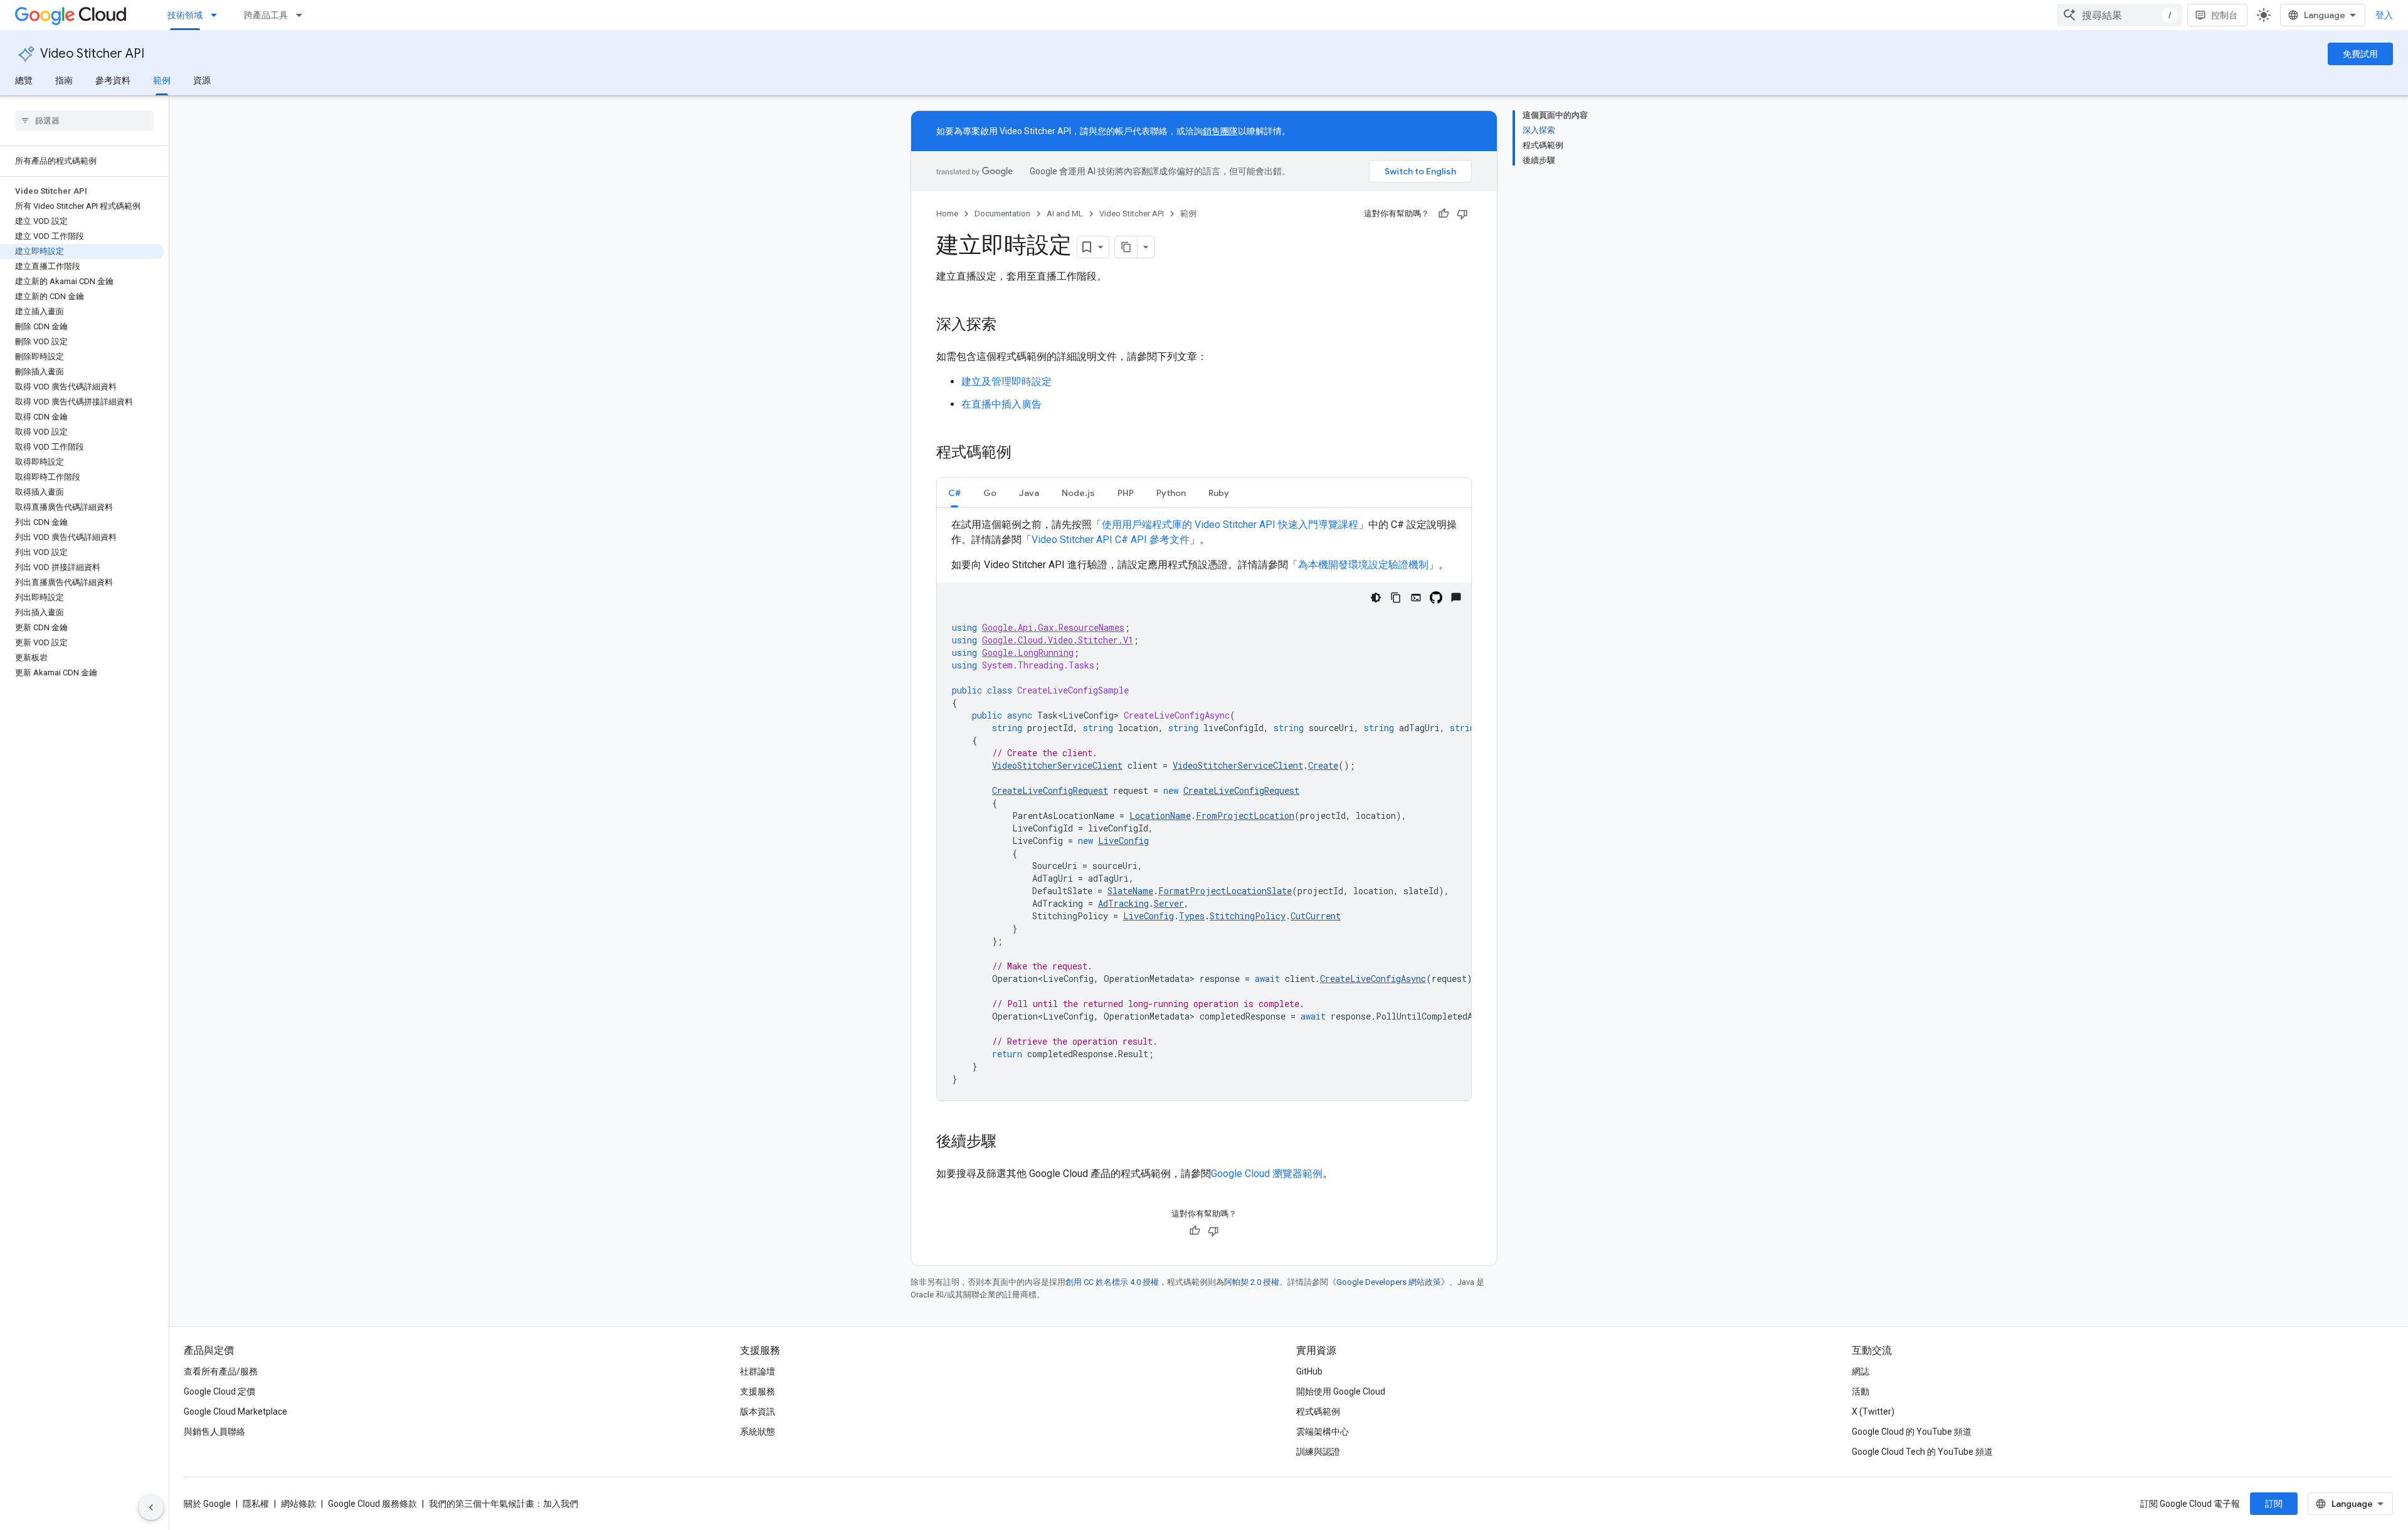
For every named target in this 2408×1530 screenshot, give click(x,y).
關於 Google (207, 1504)
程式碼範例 (1318, 1411)
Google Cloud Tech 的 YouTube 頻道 (1922, 1452)
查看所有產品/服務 (221, 1371)
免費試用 (2360, 54)
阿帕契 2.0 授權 (1252, 1282)
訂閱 (2274, 1504)
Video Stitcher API (92, 54)
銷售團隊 (1220, 131)
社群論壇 (758, 1371)
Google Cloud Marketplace (235, 1411)
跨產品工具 (266, 15)
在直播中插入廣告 (1001, 404)
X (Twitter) (1873, 1411)
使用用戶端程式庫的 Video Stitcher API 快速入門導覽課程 (1230, 525)
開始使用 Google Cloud (1341, 1391)
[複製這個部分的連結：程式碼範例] (1024, 453)
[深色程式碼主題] (1376, 598)
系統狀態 (758, 1432)
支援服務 (758, 1391)
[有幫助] (1444, 214)
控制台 (2224, 15)
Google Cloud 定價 (219, 1391)
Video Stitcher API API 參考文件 (1111, 540)
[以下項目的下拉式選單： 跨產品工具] (303, 15)
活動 (1861, 1391)
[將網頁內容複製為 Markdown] (1126, 247)
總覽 (24, 80)
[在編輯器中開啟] (1416, 598)
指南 (64, 80)
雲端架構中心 (1323, 1432)
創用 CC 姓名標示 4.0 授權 (1112, 1282)
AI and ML (1065, 214)
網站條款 (298, 1504)
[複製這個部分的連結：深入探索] (1009, 325)
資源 (202, 80)
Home (947, 214)
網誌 (1861, 1371)
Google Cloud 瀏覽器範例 (1267, 1174)
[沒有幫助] (1462, 214)
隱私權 (256, 1504)
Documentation (1002, 214)
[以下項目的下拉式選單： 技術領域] (218, 15)
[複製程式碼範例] (1396, 598)
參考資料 (113, 80)
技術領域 (185, 15)
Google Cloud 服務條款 (372, 1504)
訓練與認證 (1318, 1452)
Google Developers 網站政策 (1389, 1282)
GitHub (1309, 1371)
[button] (954, 493)
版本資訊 (758, 1411)
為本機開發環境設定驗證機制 (1363, 565)
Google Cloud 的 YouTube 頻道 (1912, 1432)
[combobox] (2120, 15)
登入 (2384, 15)
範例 (162, 80)
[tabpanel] (1204, 809)
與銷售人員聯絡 (214, 1432)
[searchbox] (84, 120)
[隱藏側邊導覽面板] (151, 1507)
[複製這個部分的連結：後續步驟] (1009, 1142)
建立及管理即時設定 (1006, 382)
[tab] (954, 493)
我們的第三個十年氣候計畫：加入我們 (504, 1504)
